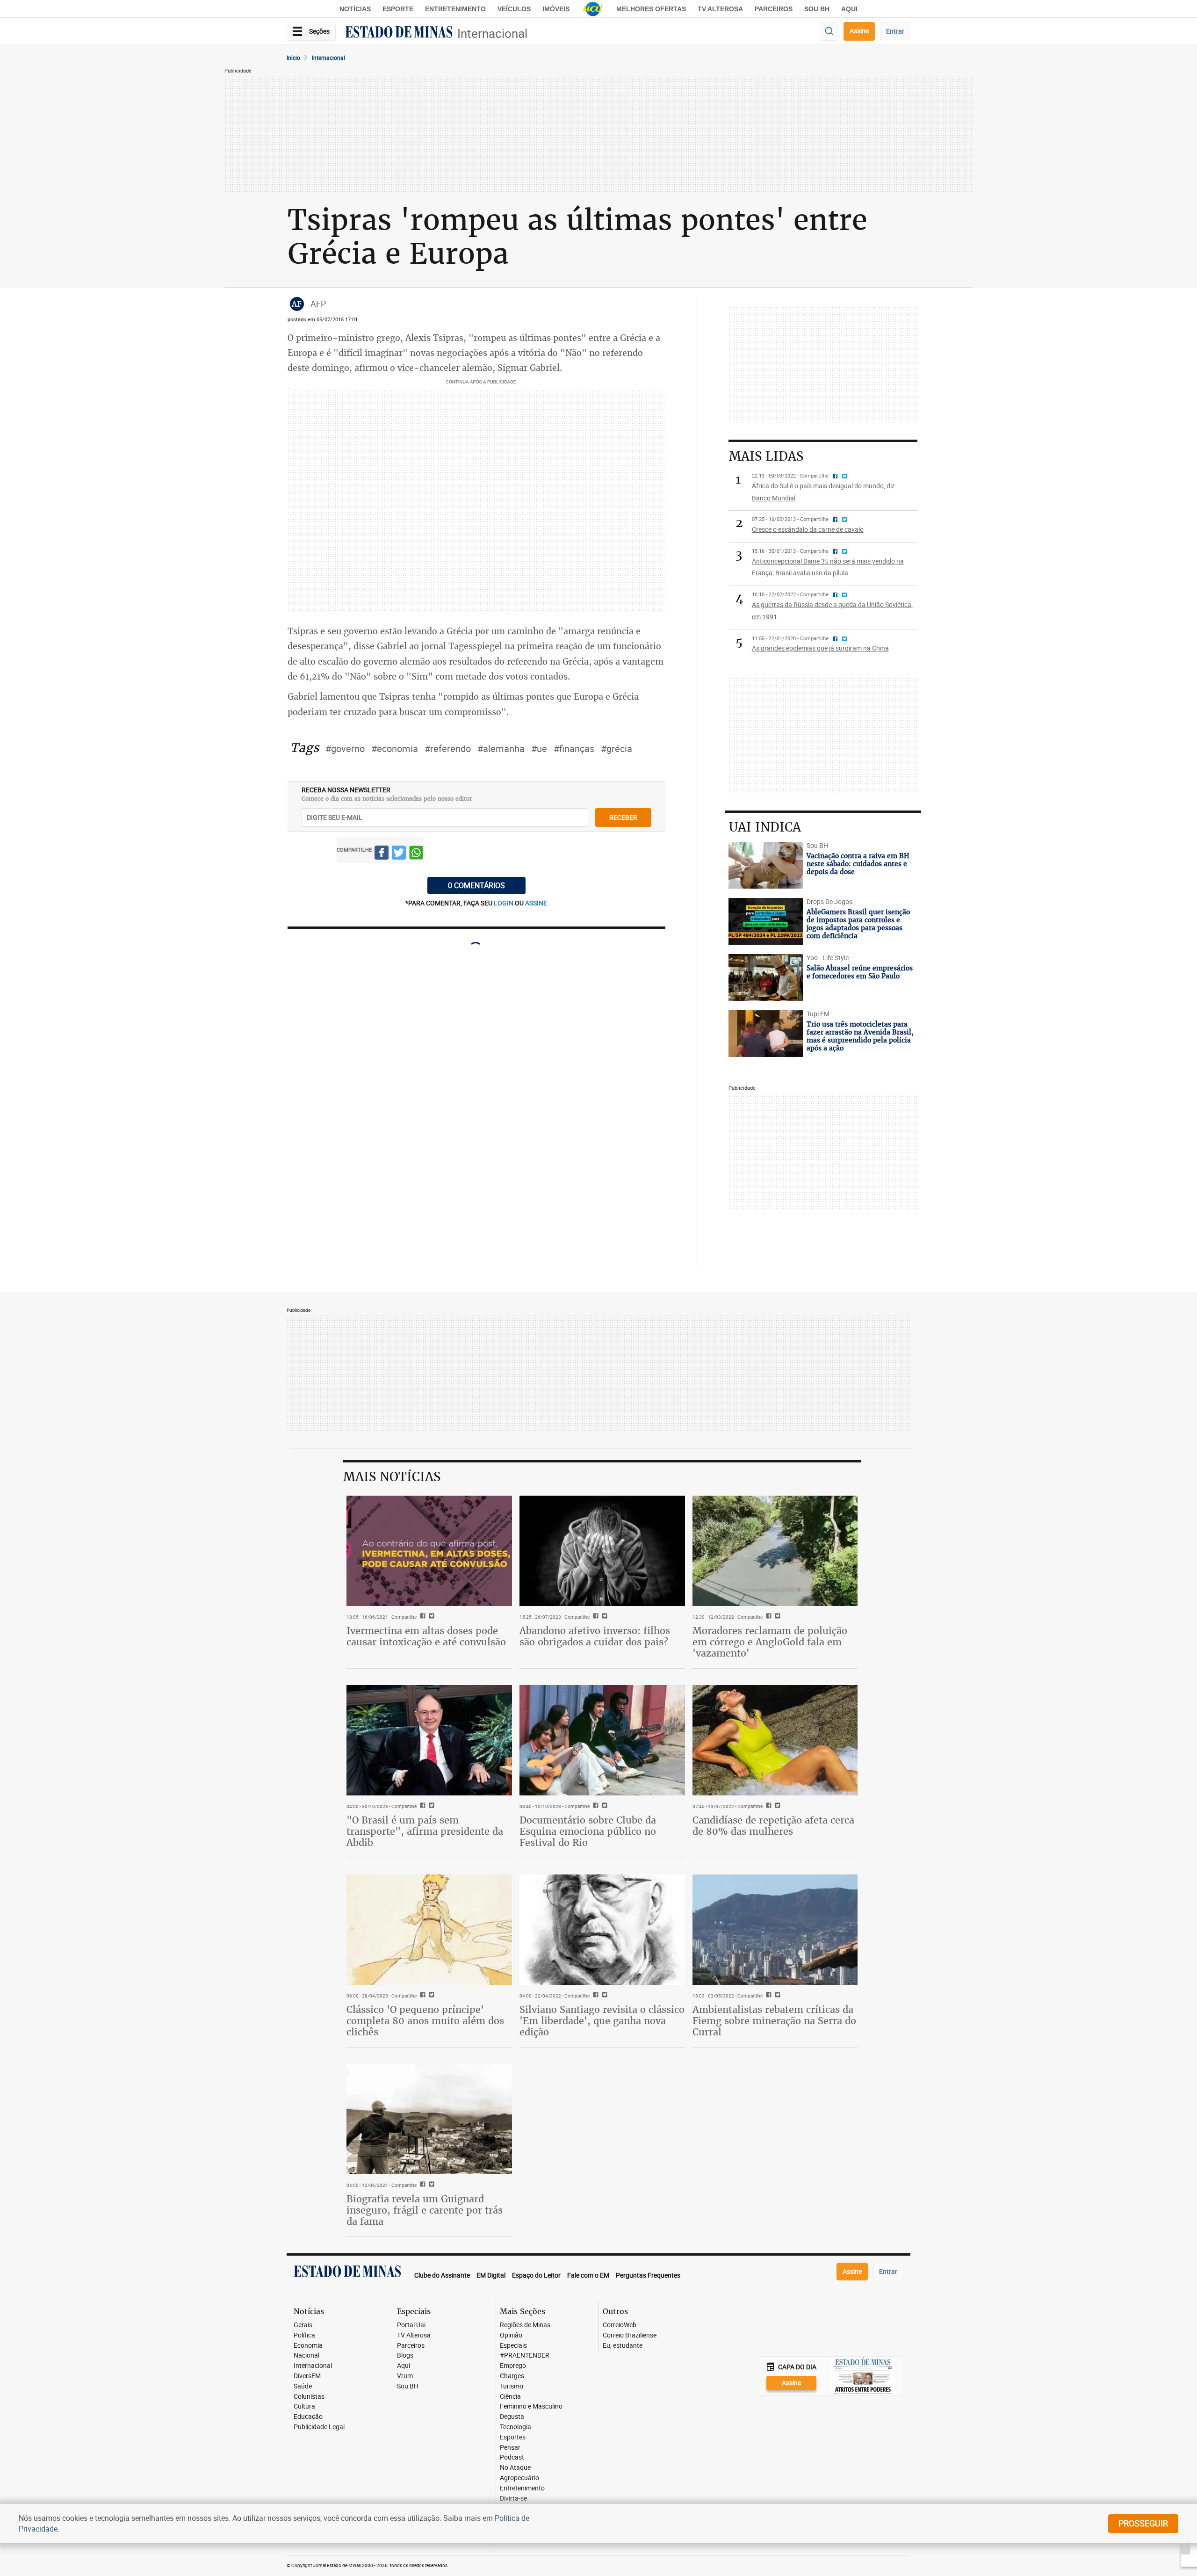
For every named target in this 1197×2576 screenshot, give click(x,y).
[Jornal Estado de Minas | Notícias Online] (399, 33)
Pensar (510, 2448)
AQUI (849, 9)
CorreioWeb (620, 2325)
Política (304, 2335)
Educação (308, 2417)
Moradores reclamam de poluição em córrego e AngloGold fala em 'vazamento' (770, 1642)
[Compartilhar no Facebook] (382, 854)
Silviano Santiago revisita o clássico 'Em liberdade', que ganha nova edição (602, 2021)
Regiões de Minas (525, 2325)
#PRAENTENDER (525, 2355)
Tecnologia (516, 2427)
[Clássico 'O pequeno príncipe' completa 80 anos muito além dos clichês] (429, 1930)
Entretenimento (455, 9)
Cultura (304, 2406)
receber (623, 817)
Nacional (306, 2355)
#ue (539, 749)
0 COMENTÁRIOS (476, 885)
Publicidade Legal (319, 2427)
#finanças (574, 749)
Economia (308, 2346)
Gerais (303, 2325)
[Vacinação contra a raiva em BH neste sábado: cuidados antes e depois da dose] (766, 865)
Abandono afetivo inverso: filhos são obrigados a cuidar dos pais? (595, 1636)
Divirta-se (513, 2499)
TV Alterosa (720, 9)
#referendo (448, 749)
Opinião (511, 2335)
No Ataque (515, 2468)
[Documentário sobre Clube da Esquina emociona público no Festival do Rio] (602, 1740)
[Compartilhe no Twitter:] (430, 1806)
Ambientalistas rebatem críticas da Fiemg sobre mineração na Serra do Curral (774, 2021)
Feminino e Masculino (531, 2406)
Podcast (512, 2457)
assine (536, 903)
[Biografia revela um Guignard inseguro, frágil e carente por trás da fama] (429, 2119)
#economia (395, 749)
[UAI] (593, 9)
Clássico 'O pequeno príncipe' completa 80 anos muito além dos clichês (425, 2021)
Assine (859, 31)
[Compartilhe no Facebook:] (422, 1806)
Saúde (303, 2386)
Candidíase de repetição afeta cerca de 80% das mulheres (773, 1826)
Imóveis (556, 9)
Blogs (405, 2355)
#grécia (617, 749)
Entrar (895, 31)
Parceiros (774, 9)
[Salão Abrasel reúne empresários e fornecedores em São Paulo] (766, 977)
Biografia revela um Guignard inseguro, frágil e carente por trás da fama (425, 2210)
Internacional (492, 33)
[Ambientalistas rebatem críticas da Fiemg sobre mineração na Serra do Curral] (775, 1930)
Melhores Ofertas (651, 9)
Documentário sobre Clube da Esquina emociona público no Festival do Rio (588, 1831)
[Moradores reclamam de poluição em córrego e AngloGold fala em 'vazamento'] (775, 1551)
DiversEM (307, 2376)
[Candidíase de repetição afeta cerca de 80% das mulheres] (775, 1740)
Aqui (404, 2366)
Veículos (514, 9)
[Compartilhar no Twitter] (399, 854)
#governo (345, 749)
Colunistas (309, 2397)
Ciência (510, 2397)
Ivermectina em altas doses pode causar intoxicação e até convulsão (426, 1636)
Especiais (513, 2346)
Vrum (405, 2376)
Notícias (355, 9)
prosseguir (1143, 2523)
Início (293, 58)
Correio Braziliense (630, 2335)
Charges (512, 2376)
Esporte (398, 9)
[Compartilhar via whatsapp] (416, 854)
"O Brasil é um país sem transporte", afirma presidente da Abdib (425, 1831)
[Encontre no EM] (829, 32)
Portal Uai (411, 2325)
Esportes (513, 2437)
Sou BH (817, 9)
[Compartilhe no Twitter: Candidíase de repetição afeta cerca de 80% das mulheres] (776, 1806)
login (504, 903)
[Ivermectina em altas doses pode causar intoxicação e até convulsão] (429, 1551)
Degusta (512, 2417)
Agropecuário (519, 2478)
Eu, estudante (623, 2346)
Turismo (512, 2386)
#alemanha (501, 749)
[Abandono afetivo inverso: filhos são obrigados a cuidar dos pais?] (602, 1551)
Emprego (513, 2366)
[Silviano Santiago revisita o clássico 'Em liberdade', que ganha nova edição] (602, 1930)
